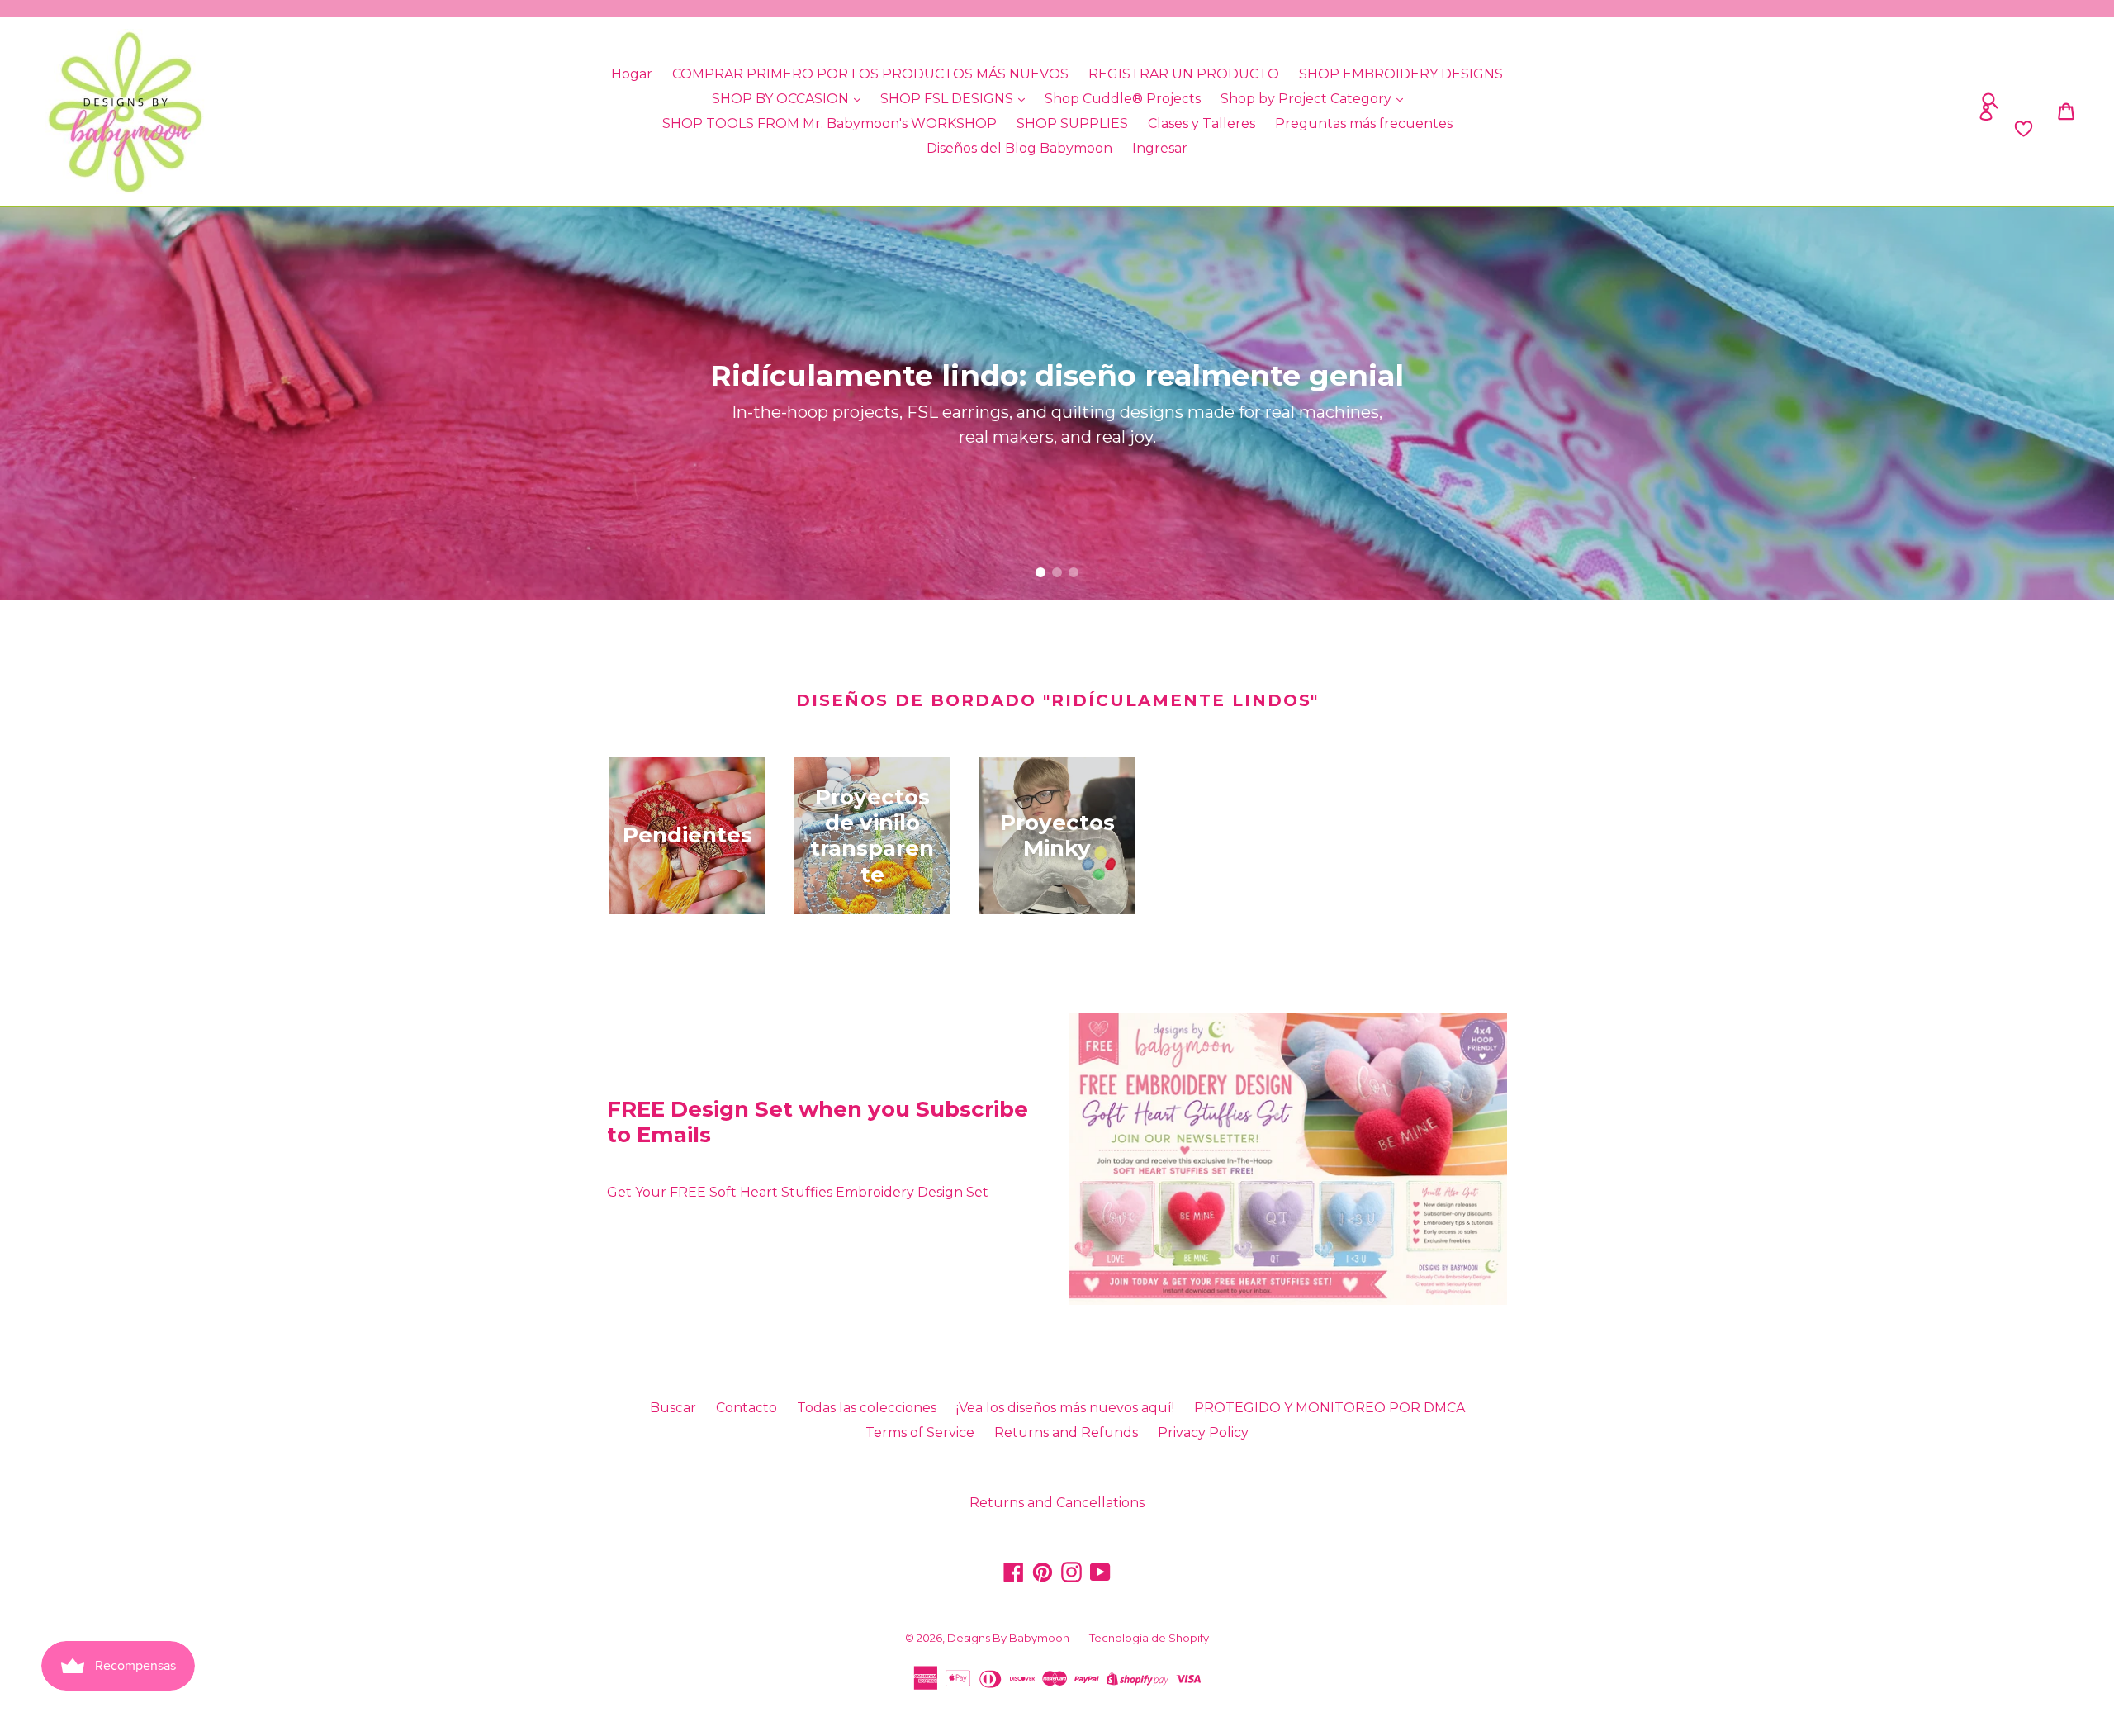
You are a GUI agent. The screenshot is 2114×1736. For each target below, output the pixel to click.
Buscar (673, 1408)
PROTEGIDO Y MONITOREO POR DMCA (1330, 1408)
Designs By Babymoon (1008, 1638)
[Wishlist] (1777, 129)
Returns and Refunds (1066, 1432)
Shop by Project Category (1308, 99)
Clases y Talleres (1202, 123)
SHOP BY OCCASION (782, 99)
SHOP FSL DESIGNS (948, 99)
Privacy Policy (1203, 1432)
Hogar (632, 74)
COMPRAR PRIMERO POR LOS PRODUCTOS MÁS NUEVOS (870, 74)
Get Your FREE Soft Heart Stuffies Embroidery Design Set (798, 1192)
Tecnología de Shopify (1149, 1638)
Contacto (747, 1408)
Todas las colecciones (867, 1408)
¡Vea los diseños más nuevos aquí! (1065, 1408)
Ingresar (1160, 148)
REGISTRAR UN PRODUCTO (1184, 74)
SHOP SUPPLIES (1072, 123)
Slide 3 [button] (1074, 572)
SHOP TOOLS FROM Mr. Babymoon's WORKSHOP (829, 123)
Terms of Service (920, 1432)
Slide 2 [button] (1057, 572)
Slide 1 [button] (1040, 572)
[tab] (1040, 572)
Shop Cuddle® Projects (1123, 99)
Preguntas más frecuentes (1364, 123)
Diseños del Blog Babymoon (1019, 148)
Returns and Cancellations (1057, 1503)
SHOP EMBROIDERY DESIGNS (1401, 74)
